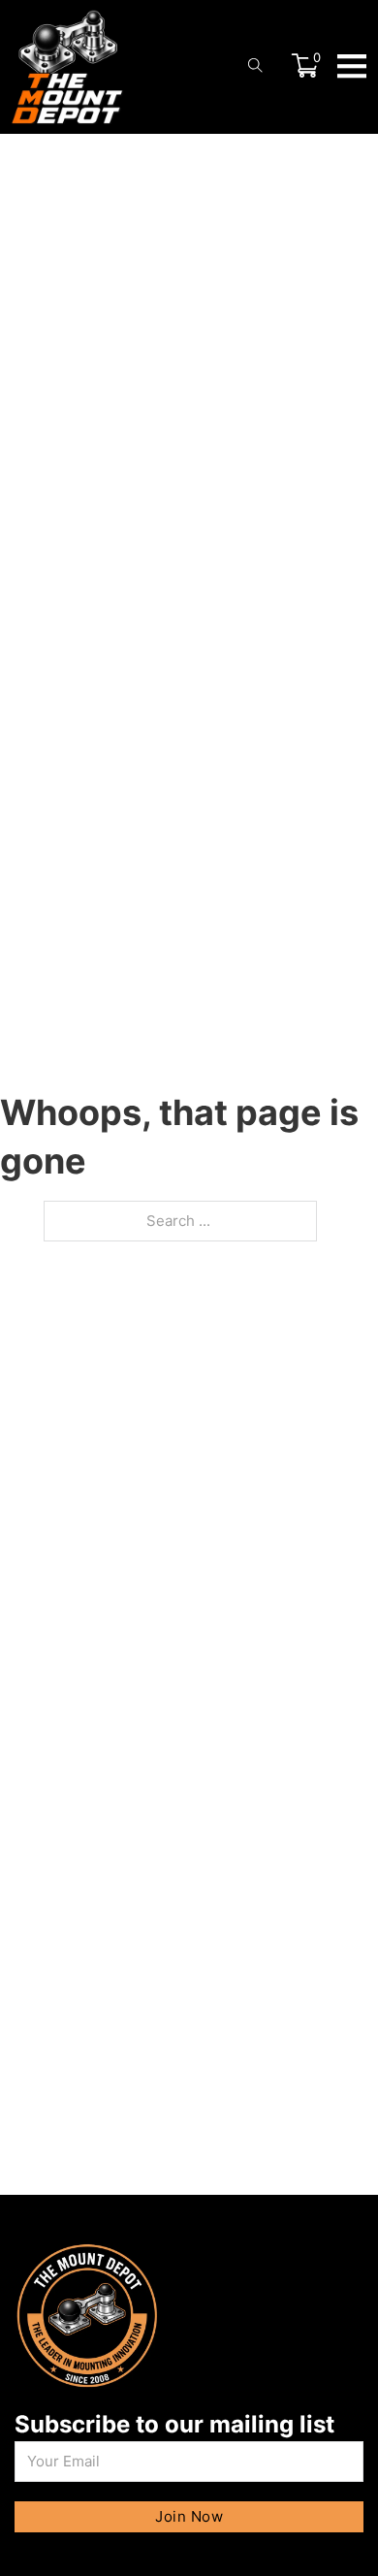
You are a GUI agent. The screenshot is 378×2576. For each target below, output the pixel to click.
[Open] (352, 65)
